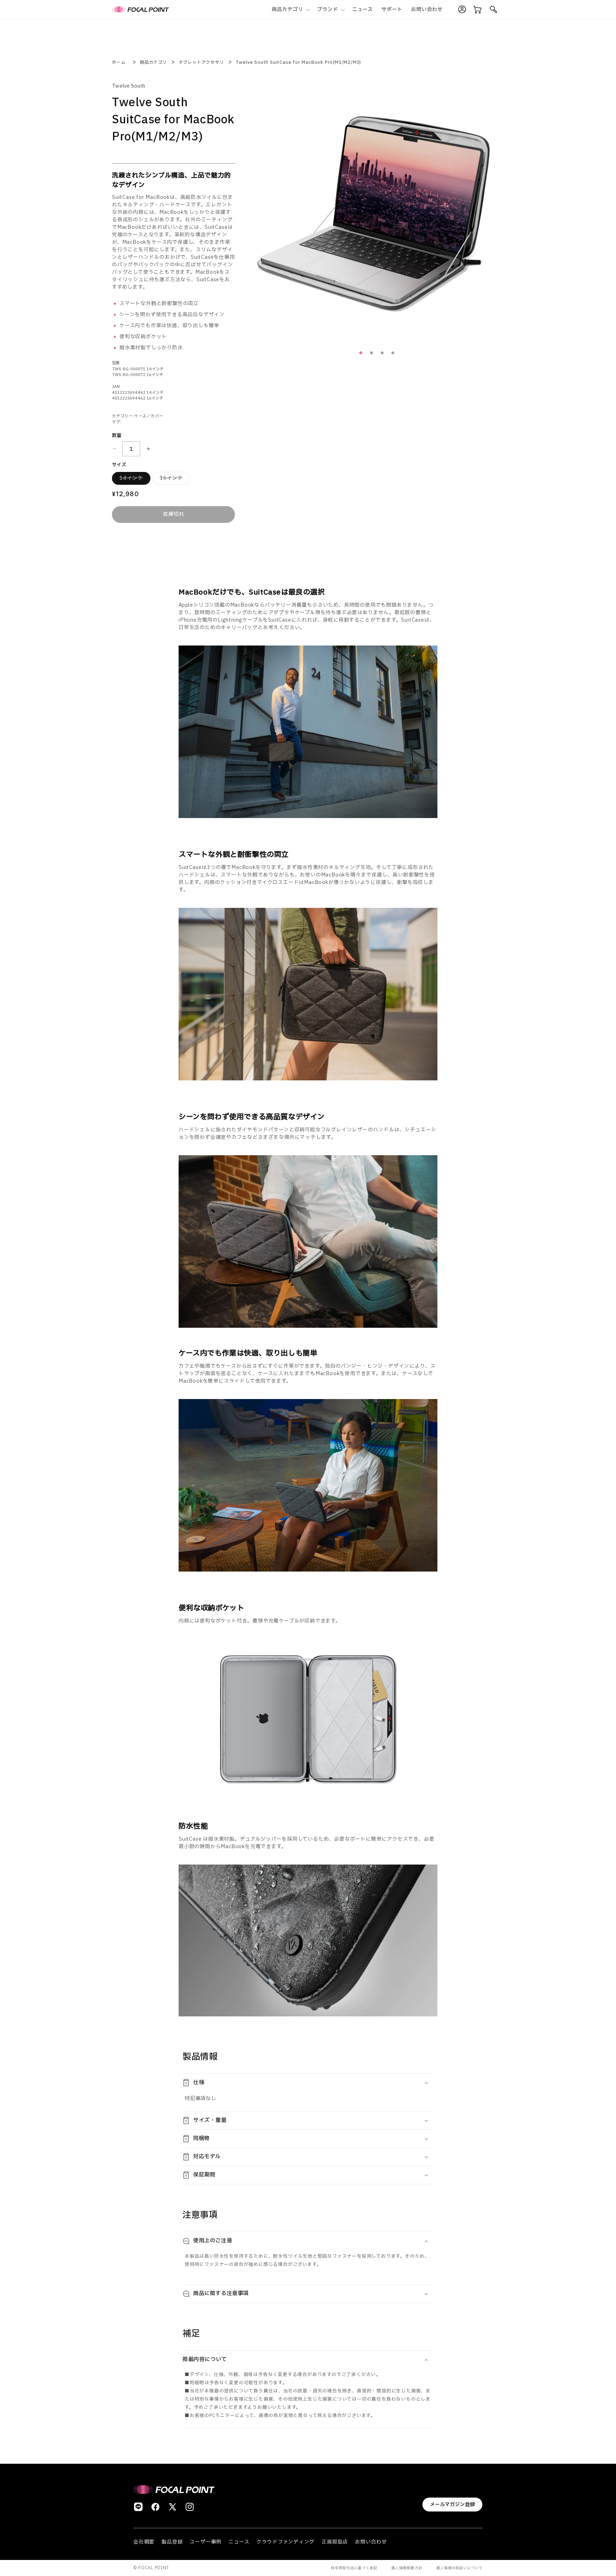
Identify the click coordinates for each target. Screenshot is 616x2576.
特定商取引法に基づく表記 (354, 2568)
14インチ (127, 477)
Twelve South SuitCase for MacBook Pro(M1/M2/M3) (299, 62)
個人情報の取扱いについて (460, 2568)
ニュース (239, 2542)
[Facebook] (155, 2507)
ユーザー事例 (206, 2542)
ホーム (119, 62)
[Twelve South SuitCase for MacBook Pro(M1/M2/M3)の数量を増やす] (148, 449)
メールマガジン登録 (452, 2505)
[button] (290, 9)
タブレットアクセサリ (201, 62)
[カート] (478, 10)
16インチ (168, 477)
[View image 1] (371, 353)
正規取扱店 (335, 2542)
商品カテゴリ (153, 62)
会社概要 (144, 2542)
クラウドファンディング (285, 2542)
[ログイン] (462, 10)
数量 (117, 436)
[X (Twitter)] (173, 2507)
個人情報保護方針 (407, 2568)
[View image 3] (393, 353)
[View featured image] (361, 353)
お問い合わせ (371, 2542)
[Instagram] (190, 2507)
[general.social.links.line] (138, 2507)
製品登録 (172, 2542)
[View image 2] (382, 353)
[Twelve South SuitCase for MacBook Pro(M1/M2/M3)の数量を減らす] (114, 449)
